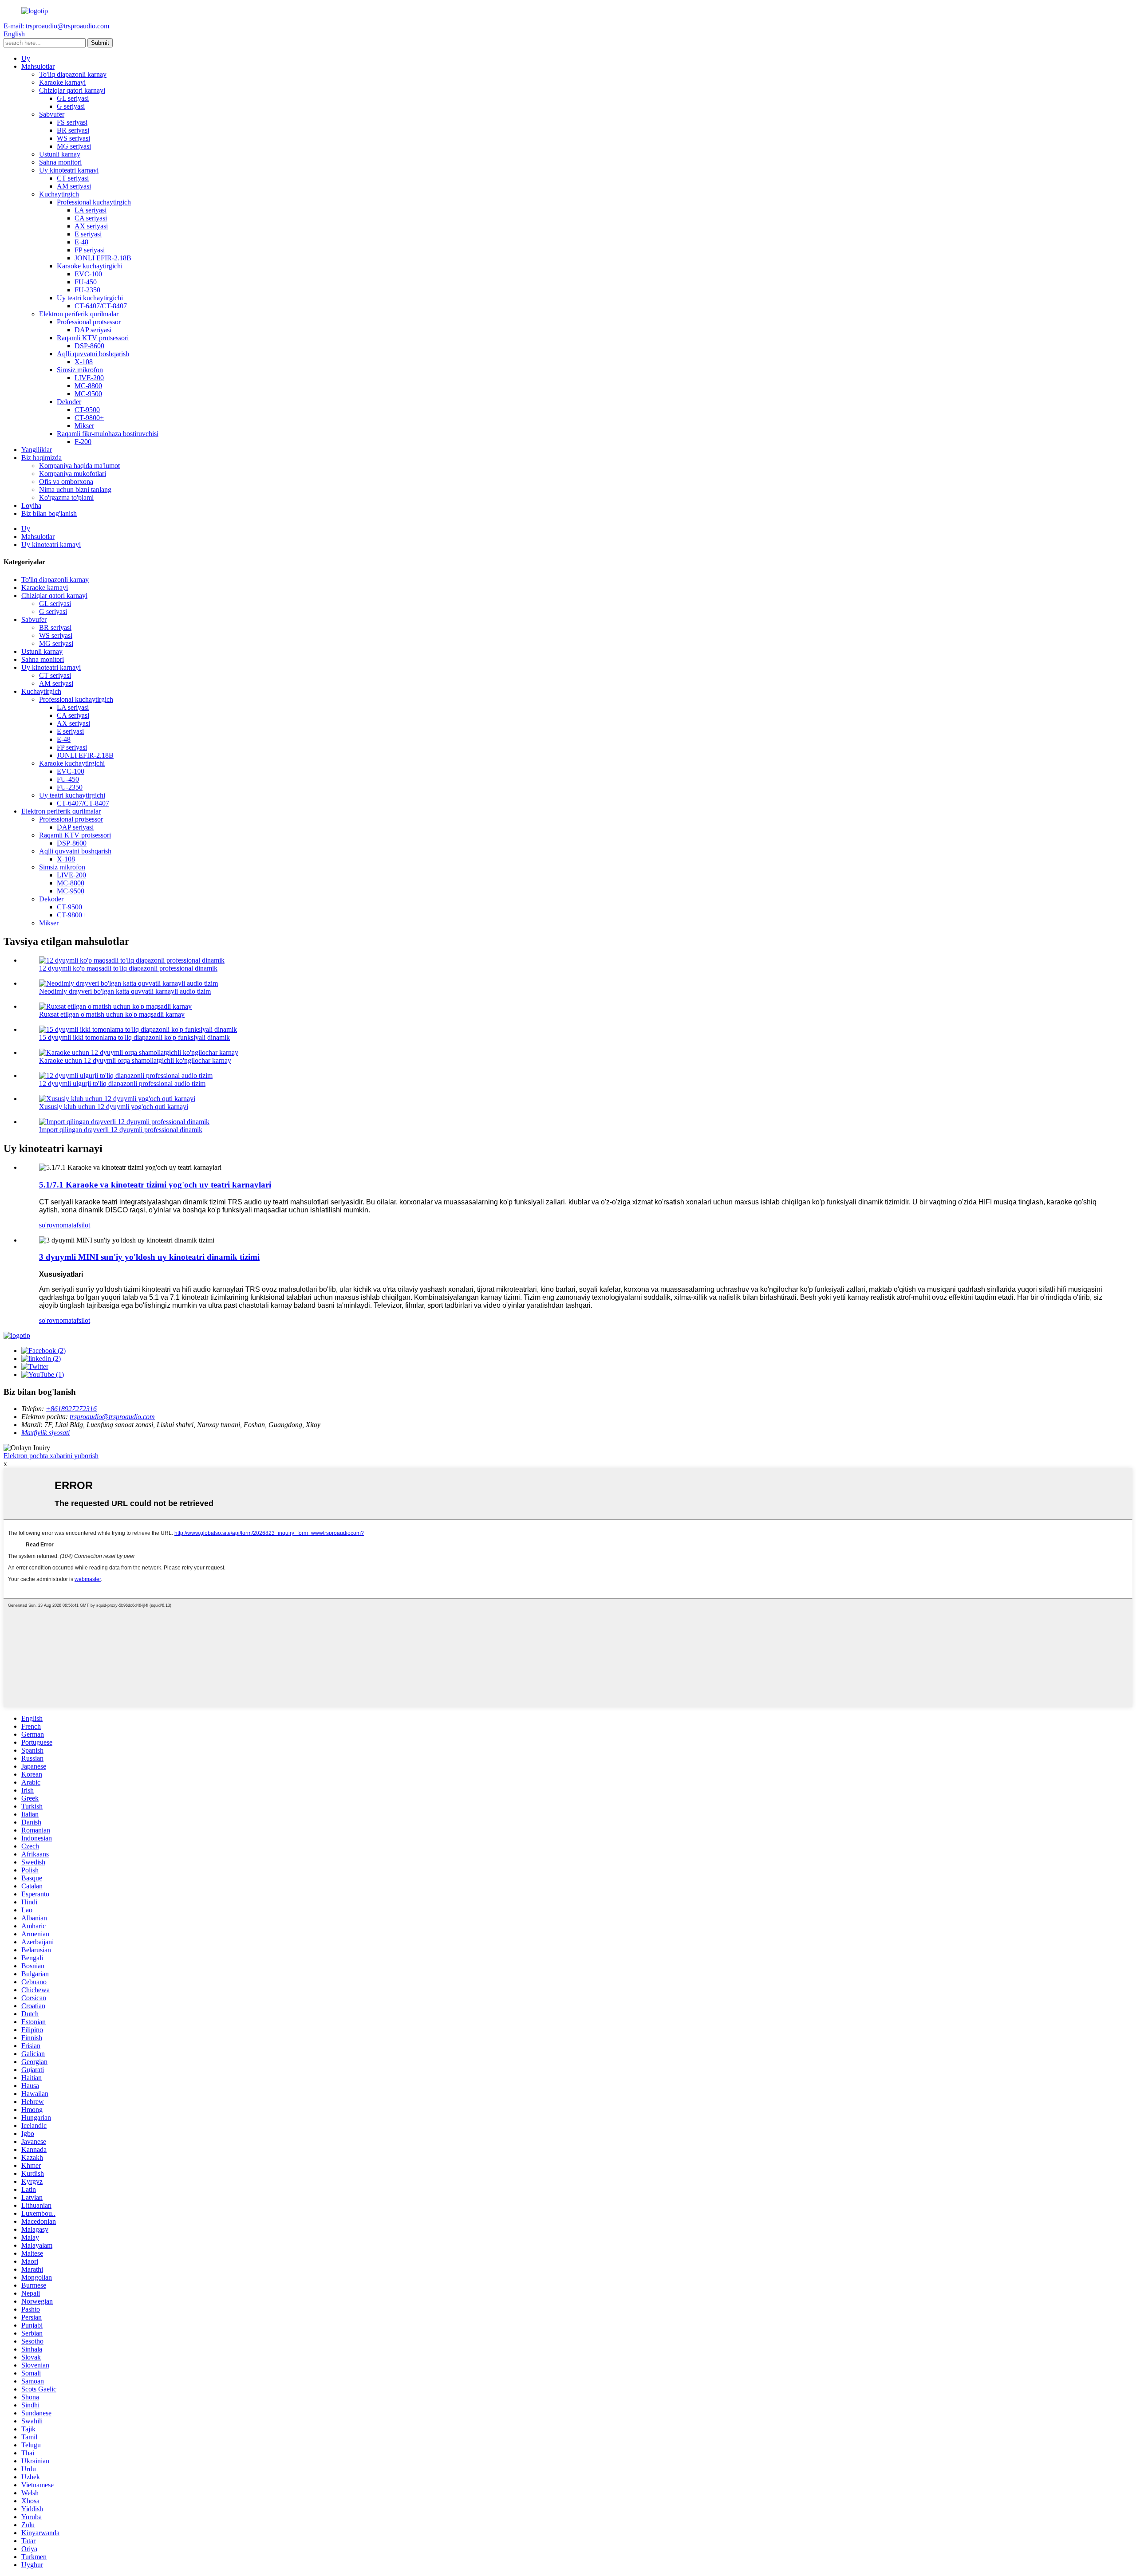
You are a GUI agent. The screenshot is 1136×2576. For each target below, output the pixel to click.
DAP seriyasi (93, 330)
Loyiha (31, 505)
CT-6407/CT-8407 (101, 306)
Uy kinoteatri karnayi (69, 170)
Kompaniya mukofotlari (73, 474)
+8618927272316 (71, 1409)
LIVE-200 (89, 378)
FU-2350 (87, 290)
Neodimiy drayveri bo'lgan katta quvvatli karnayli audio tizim (125, 991)
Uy (26, 58)
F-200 (83, 442)
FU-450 (86, 282)
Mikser (84, 426)
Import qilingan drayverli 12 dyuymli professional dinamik (121, 1130)
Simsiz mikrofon (80, 370)
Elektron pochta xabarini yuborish (51, 1456)
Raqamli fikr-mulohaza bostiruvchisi (108, 434)
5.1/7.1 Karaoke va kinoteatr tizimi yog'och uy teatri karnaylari (155, 1185)
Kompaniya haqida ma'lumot (79, 466)
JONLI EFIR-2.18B (103, 258)
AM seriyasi (74, 186)
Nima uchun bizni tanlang (75, 490)
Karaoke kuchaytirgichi (90, 266)
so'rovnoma (55, 1225)
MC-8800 (88, 386)
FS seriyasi (72, 122)
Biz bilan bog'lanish (49, 513)
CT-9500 (87, 410)
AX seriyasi (91, 226)
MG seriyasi (74, 146)
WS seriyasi (73, 138)
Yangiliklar (37, 450)
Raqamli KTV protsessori (93, 338)
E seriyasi (88, 234)
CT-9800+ (89, 418)
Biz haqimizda (41, 458)
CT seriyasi (73, 178)
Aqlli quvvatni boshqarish (93, 354)
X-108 (84, 362)
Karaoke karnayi (62, 82)
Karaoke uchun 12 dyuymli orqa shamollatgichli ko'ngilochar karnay (135, 1060)
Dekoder (69, 402)
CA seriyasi (91, 218)
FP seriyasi (90, 250)
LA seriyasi (91, 210)
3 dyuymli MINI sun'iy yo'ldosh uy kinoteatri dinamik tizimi (149, 1257)
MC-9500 (88, 394)
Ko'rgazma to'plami (66, 498)
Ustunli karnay (60, 154)
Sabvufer (52, 114)
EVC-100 (88, 274)
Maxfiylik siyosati (45, 1433)
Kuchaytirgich (59, 194)
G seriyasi (71, 106)
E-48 (81, 242)
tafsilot (81, 1225)
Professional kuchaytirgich (94, 202)
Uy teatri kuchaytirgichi (90, 298)
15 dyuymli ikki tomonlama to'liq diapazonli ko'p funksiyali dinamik (134, 1037)
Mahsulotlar (38, 66)
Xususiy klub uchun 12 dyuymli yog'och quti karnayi (114, 1107)
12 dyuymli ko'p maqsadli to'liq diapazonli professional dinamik (128, 968)
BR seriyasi (73, 130)
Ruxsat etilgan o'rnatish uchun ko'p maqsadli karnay (112, 1014)
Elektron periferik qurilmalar (79, 314)
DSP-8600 (89, 346)
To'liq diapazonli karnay (73, 74)
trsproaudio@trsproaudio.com (112, 1417)
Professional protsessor (89, 322)
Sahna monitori (60, 162)
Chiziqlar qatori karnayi (72, 90)
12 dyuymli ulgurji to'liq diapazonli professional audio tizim (122, 1083)
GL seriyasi (73, 98)
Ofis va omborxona (66, 482)
